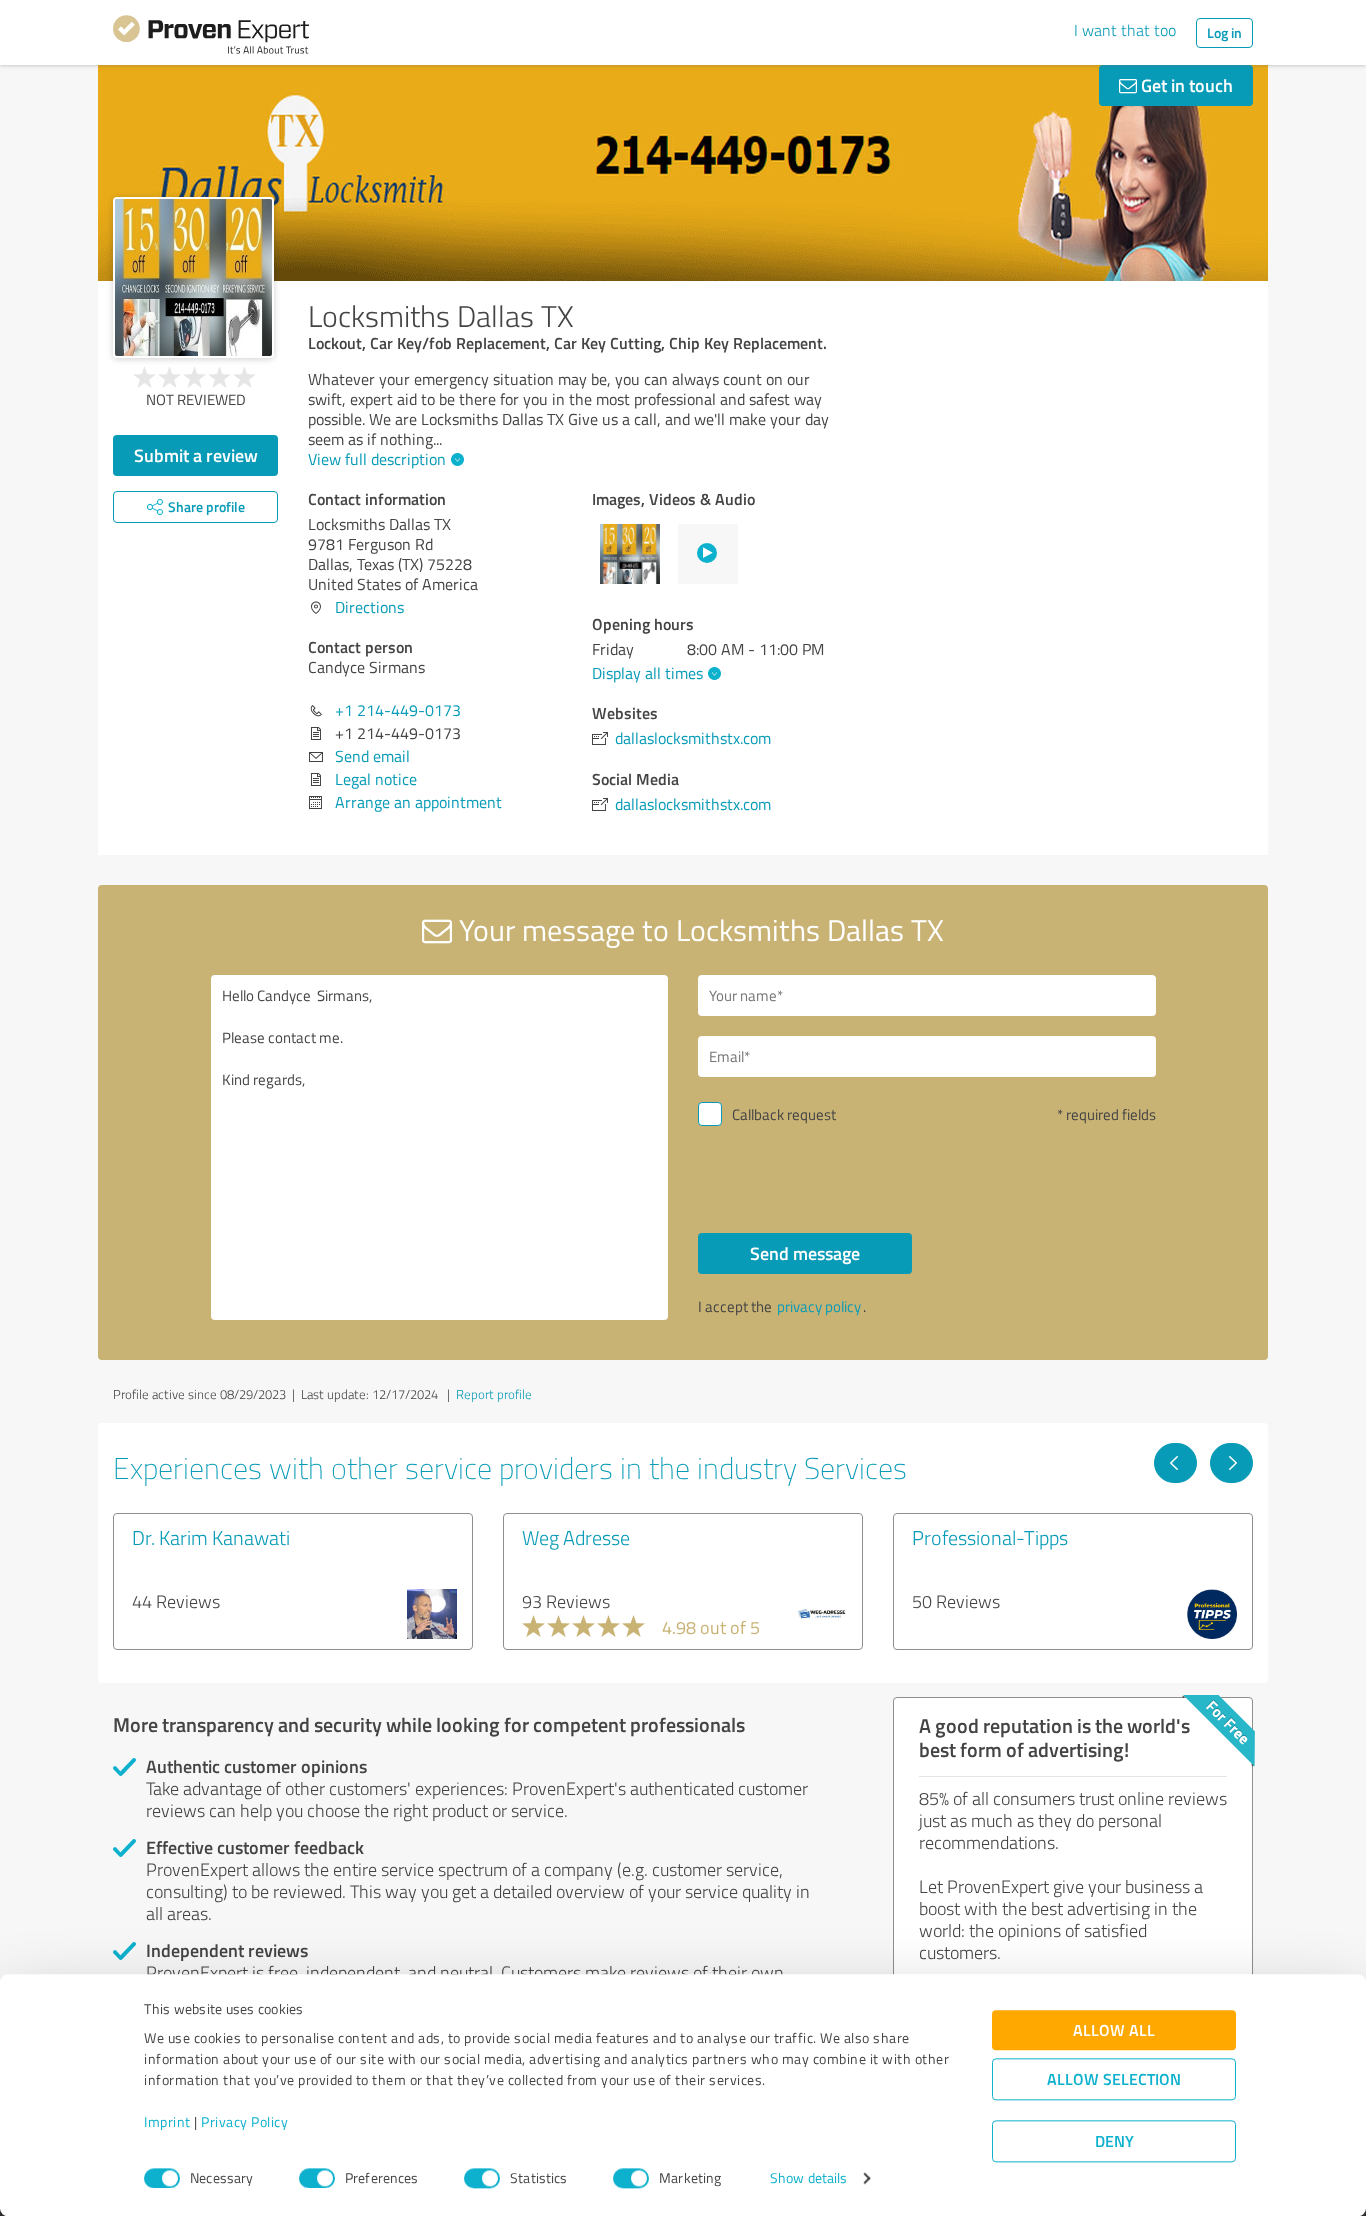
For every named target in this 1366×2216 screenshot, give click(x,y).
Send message (805, 1253)
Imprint (167, 2122)
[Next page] (1231, 1463)
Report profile (494, 1394)
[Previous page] (1175, 1463)
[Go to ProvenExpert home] (211, 38)
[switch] (317, 2178)
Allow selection (1114, 2079)
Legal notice (376, 779)
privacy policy (819, 1306)
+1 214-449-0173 (398, 710)
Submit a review (196, 455)
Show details (808, 2178)
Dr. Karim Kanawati (211, 1537)
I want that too (1125, 30)
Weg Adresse (576, 1537)
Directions (369, 607)
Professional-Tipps (990, 1537)
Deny (1114, 2141)
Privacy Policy (244, 2122)
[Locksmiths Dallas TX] (193, 277)
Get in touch (1185, 85)
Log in (1224, 32)
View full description (377, 459)
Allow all (1114, 2030)
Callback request (784, 1114)
